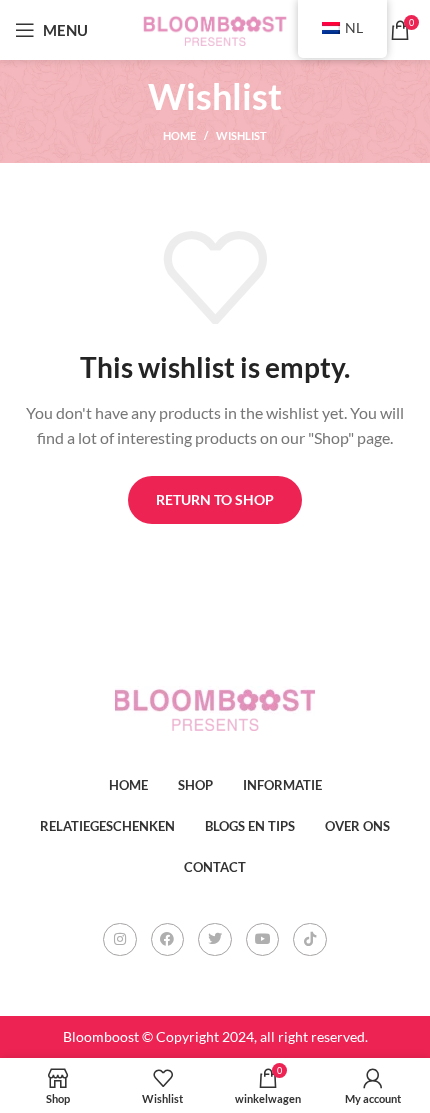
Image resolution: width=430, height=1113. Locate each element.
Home (179, 135)
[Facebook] (168, 940)
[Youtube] (263, 940)
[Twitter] (215, 940)
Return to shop (215, 499)
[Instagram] (120, 940)
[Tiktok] (310, 940)
